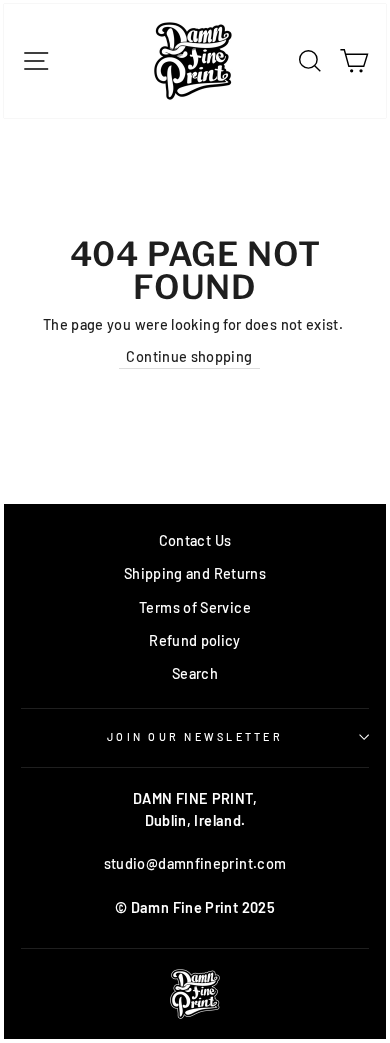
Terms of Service (195, 607)
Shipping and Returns (195, 573)
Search (195, 673)
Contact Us (195, 540)
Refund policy (195, 640)
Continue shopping (189, 356)
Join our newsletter (195, 736)
